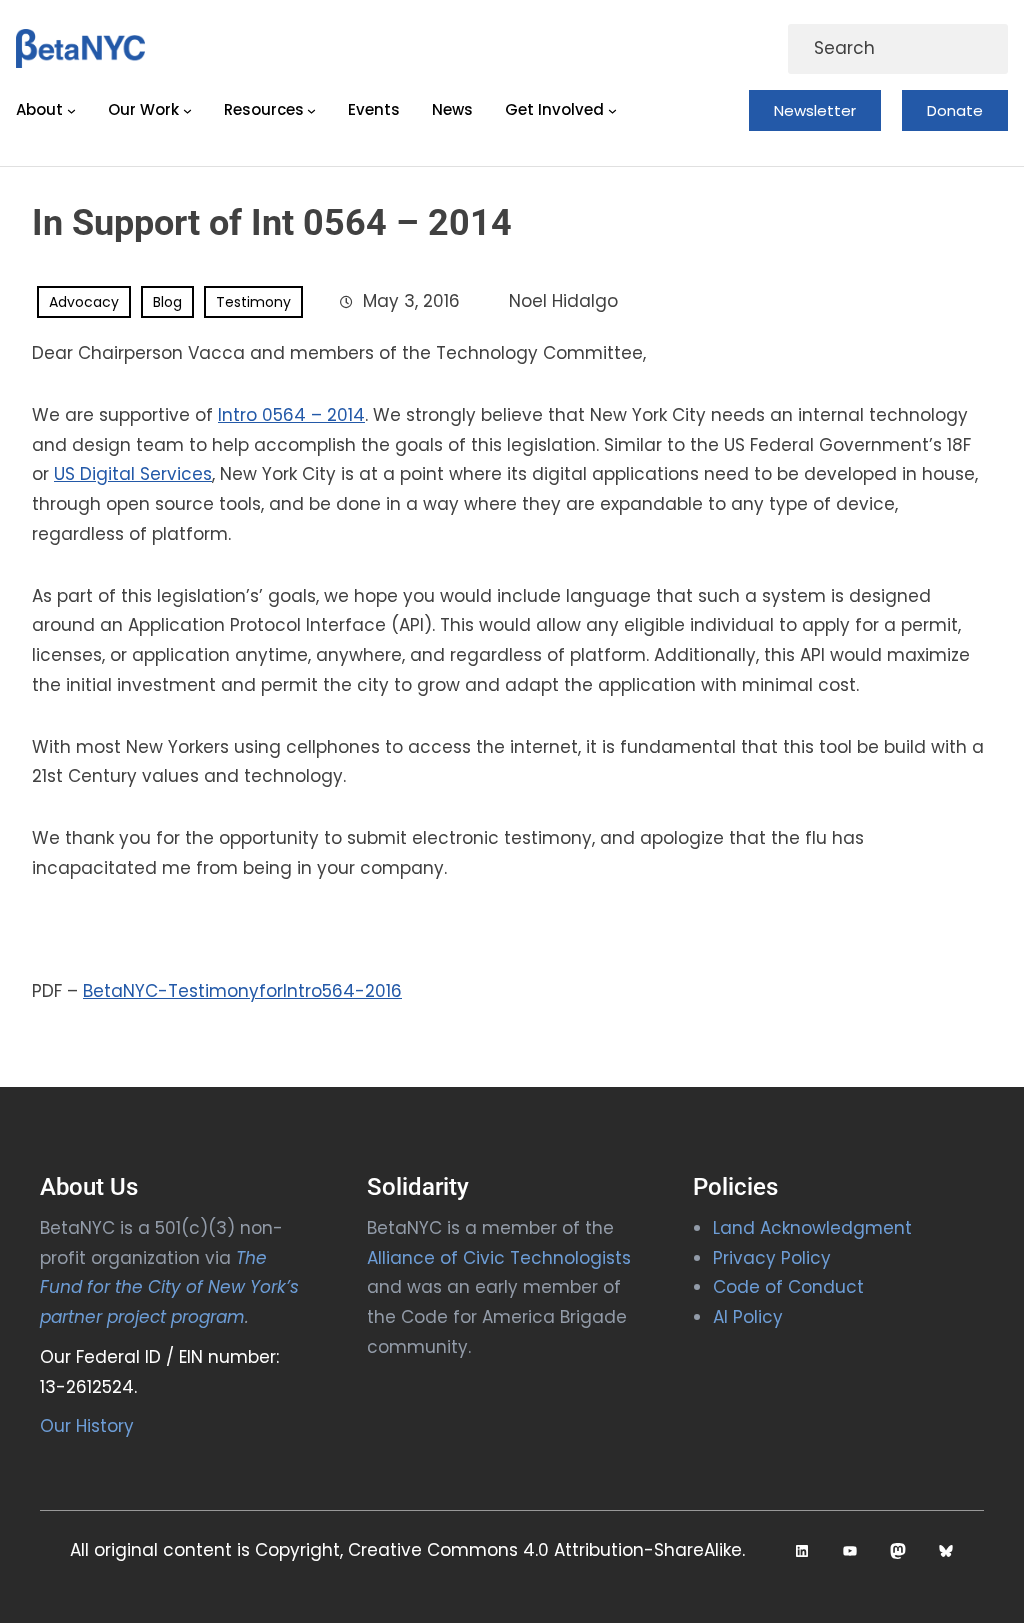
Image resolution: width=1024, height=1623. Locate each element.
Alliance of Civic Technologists (499, 1258)
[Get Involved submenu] (612, 110)
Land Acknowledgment (812, 1228)
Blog (167, 302)
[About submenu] (71, 110)
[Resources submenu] (311, 110)
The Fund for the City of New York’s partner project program (169, 1288)
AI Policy (748, 1317)
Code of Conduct (788, 1287)
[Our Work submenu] (187, 110)
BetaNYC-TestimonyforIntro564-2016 (242, 991)
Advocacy (84, 302)
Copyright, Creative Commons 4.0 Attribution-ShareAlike (498, 1550)
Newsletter (815, 110)
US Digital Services (133, 474)
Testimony (253, 302)
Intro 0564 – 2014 (291, 415)
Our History (87, 1426)
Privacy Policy (772, 1258)
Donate (955, 110)
